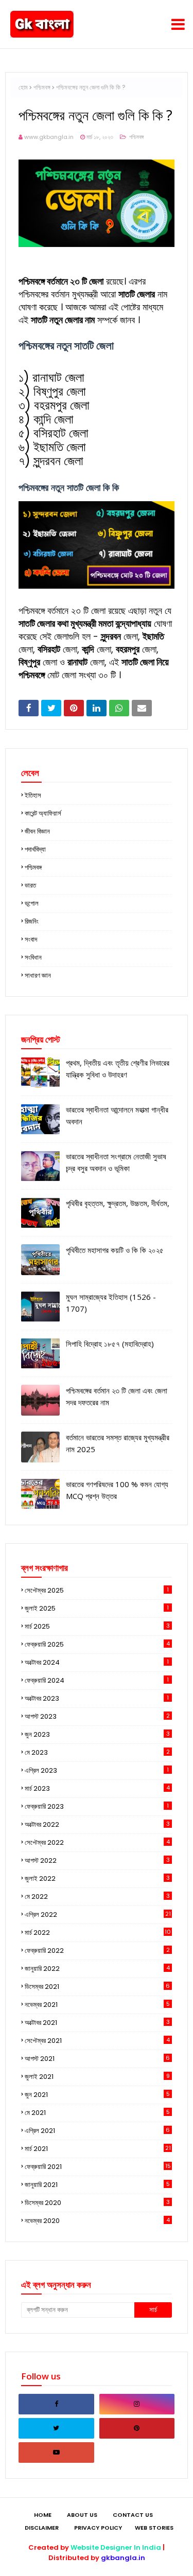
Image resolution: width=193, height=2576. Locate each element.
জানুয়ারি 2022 (97, 1969)
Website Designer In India (116, 2547)
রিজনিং (32, 921)
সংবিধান (33, 957)
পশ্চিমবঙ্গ (42, 87)
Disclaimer (42, 2528)
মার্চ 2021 (98, 2149)
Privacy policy (98, 2528)
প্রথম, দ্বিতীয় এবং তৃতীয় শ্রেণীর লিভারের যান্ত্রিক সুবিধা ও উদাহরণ (118, 1069)
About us (82, 2515)
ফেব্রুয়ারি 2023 (97, 1806)
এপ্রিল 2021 (97, 2131)
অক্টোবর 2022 (97, 1824)
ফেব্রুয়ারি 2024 (97, 1680)
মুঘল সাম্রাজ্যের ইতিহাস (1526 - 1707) (111, 1303)
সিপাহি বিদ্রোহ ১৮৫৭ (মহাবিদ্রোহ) (110, 1344)
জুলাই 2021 (97, 2077)
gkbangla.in (123, 2558)
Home (43, 2515)
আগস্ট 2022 (97, 1860)
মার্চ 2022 (98, 1933)
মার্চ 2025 (97, 1626)
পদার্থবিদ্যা (35, 849)
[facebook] (56, 2404)
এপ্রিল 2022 (98, 1915)
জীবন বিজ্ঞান (37, 831)
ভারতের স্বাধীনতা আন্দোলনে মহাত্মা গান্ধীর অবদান (117, 1115)
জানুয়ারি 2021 (97, 2185)
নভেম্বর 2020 (97, 2221)
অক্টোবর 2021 (97, 2023)
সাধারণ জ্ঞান (38, 975)
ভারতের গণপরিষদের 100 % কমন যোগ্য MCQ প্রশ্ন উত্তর (117, 1490)
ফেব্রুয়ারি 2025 (97, 1644)
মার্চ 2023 (97, 1788)
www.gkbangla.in (49, 137)
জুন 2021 (97, 2095)
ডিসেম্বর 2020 (97, 2203)
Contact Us (133, 2515)
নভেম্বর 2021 (97, 2005)
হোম (23, 87)
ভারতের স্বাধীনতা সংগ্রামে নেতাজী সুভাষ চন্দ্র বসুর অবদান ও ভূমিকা (116, 1162)
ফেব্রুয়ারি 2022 (97, 1951)
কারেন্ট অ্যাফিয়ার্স (43, 813)
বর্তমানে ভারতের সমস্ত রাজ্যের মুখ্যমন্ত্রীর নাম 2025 (118, 1443)
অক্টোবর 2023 (97, 1698)
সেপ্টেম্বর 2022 (97, 1842)
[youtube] (56, 2453)
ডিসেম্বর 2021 (97, 1987)
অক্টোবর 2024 (97, 1662)
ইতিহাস (33, 795)
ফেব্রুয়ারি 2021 (98, 2167)
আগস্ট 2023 (97, 1716)
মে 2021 (97, 2113)
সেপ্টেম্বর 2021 (97, 2041)
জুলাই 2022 (97, 1878)
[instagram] (137, 2404)
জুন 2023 (97, 1734)
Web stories (154, 2528)
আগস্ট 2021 (97, 2059)
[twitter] (56, 2428)
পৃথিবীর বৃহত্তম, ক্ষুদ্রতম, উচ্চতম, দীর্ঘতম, (118, 1203)
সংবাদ (31, 939)
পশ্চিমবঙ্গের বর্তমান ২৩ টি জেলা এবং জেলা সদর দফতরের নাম (117, 1396)
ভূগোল (32, 903)
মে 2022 (97, 1896)
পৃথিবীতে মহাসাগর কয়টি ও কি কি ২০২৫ (115, 1250)
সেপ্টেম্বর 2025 (97, 1590)
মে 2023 (97, 1752)
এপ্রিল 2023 (97, 1770)
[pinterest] (137, 2428)
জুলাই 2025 (97, 1608)
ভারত (30, 885)
